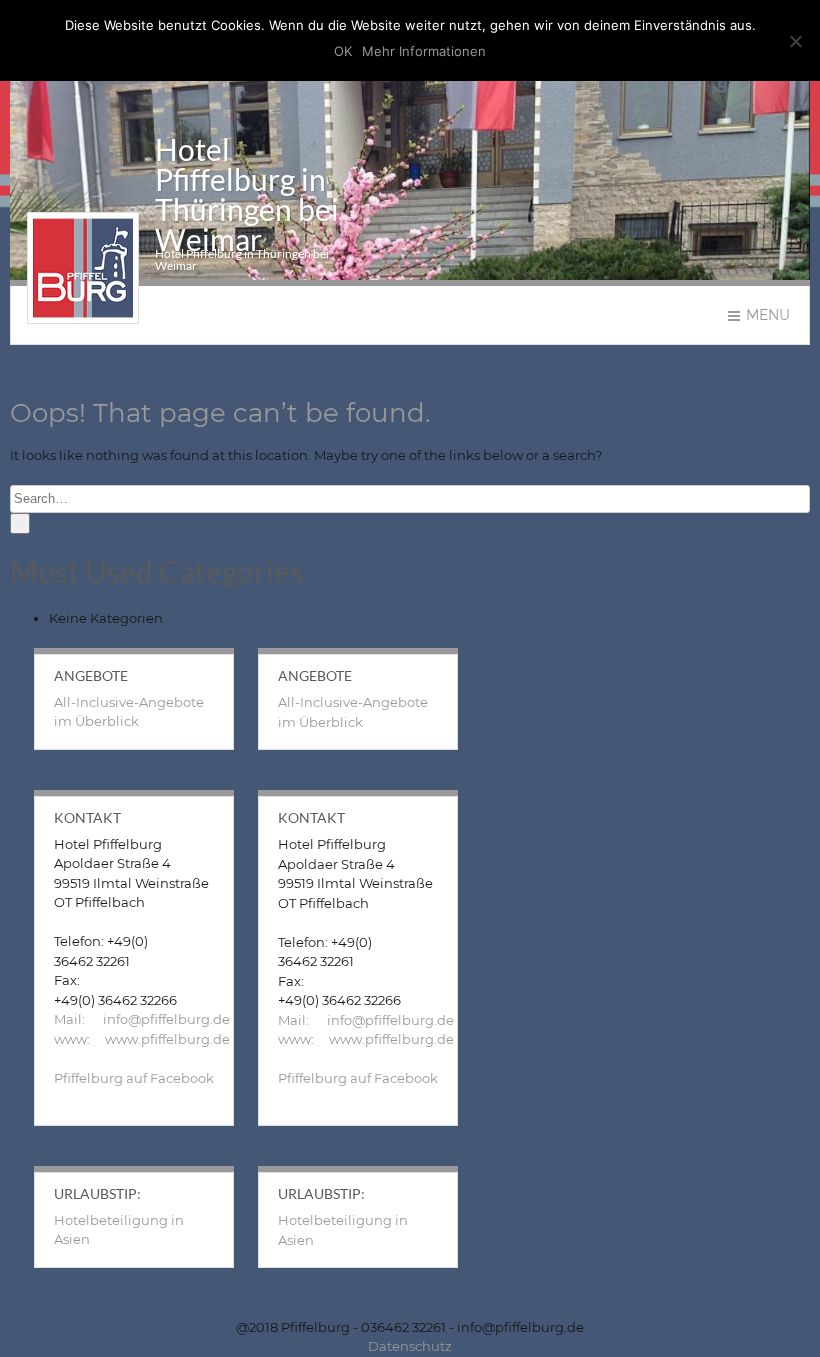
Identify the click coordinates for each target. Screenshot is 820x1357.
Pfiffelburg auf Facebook (134, 1078)
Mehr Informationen (424, 51)
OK (343, 51)
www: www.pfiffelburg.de (142, 1039)
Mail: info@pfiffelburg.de (142, 1019)
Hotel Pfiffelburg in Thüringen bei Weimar (247, 194)
